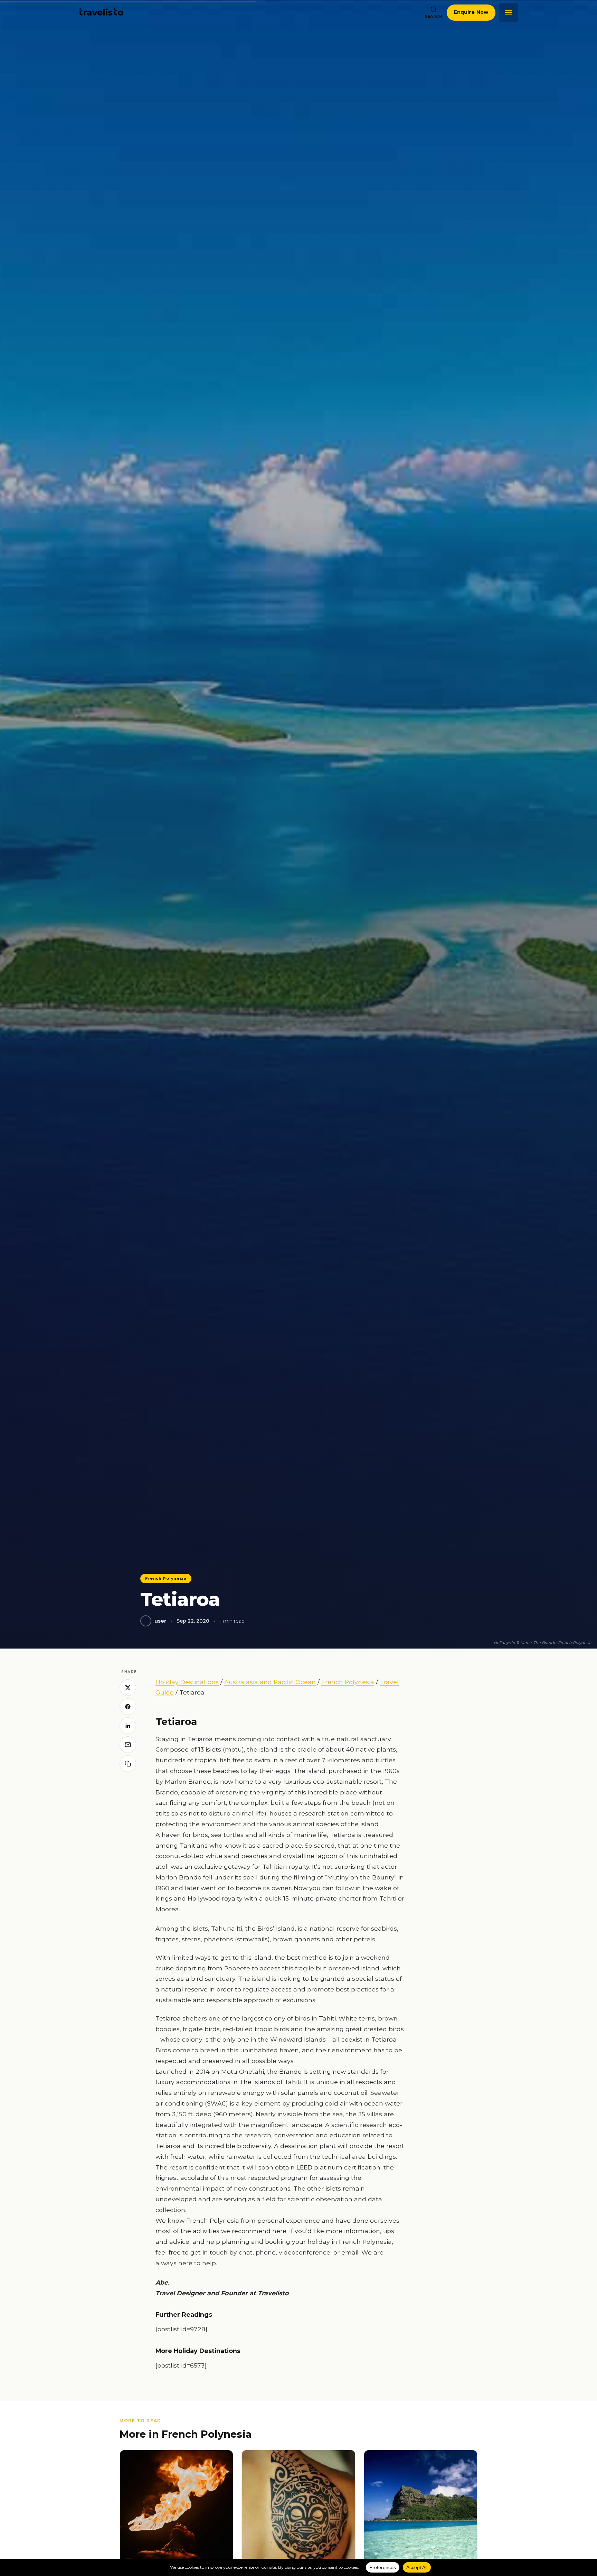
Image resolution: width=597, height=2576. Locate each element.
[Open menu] (509, 12)
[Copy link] (128, 1764)
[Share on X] (128, 1688)
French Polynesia (166, 1578)
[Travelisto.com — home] (101, 12)
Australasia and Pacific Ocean (270, 1682)
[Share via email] (128, 1745)
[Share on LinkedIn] (128, 1726)
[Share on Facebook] (128, 1707)
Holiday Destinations (187, 1682)
